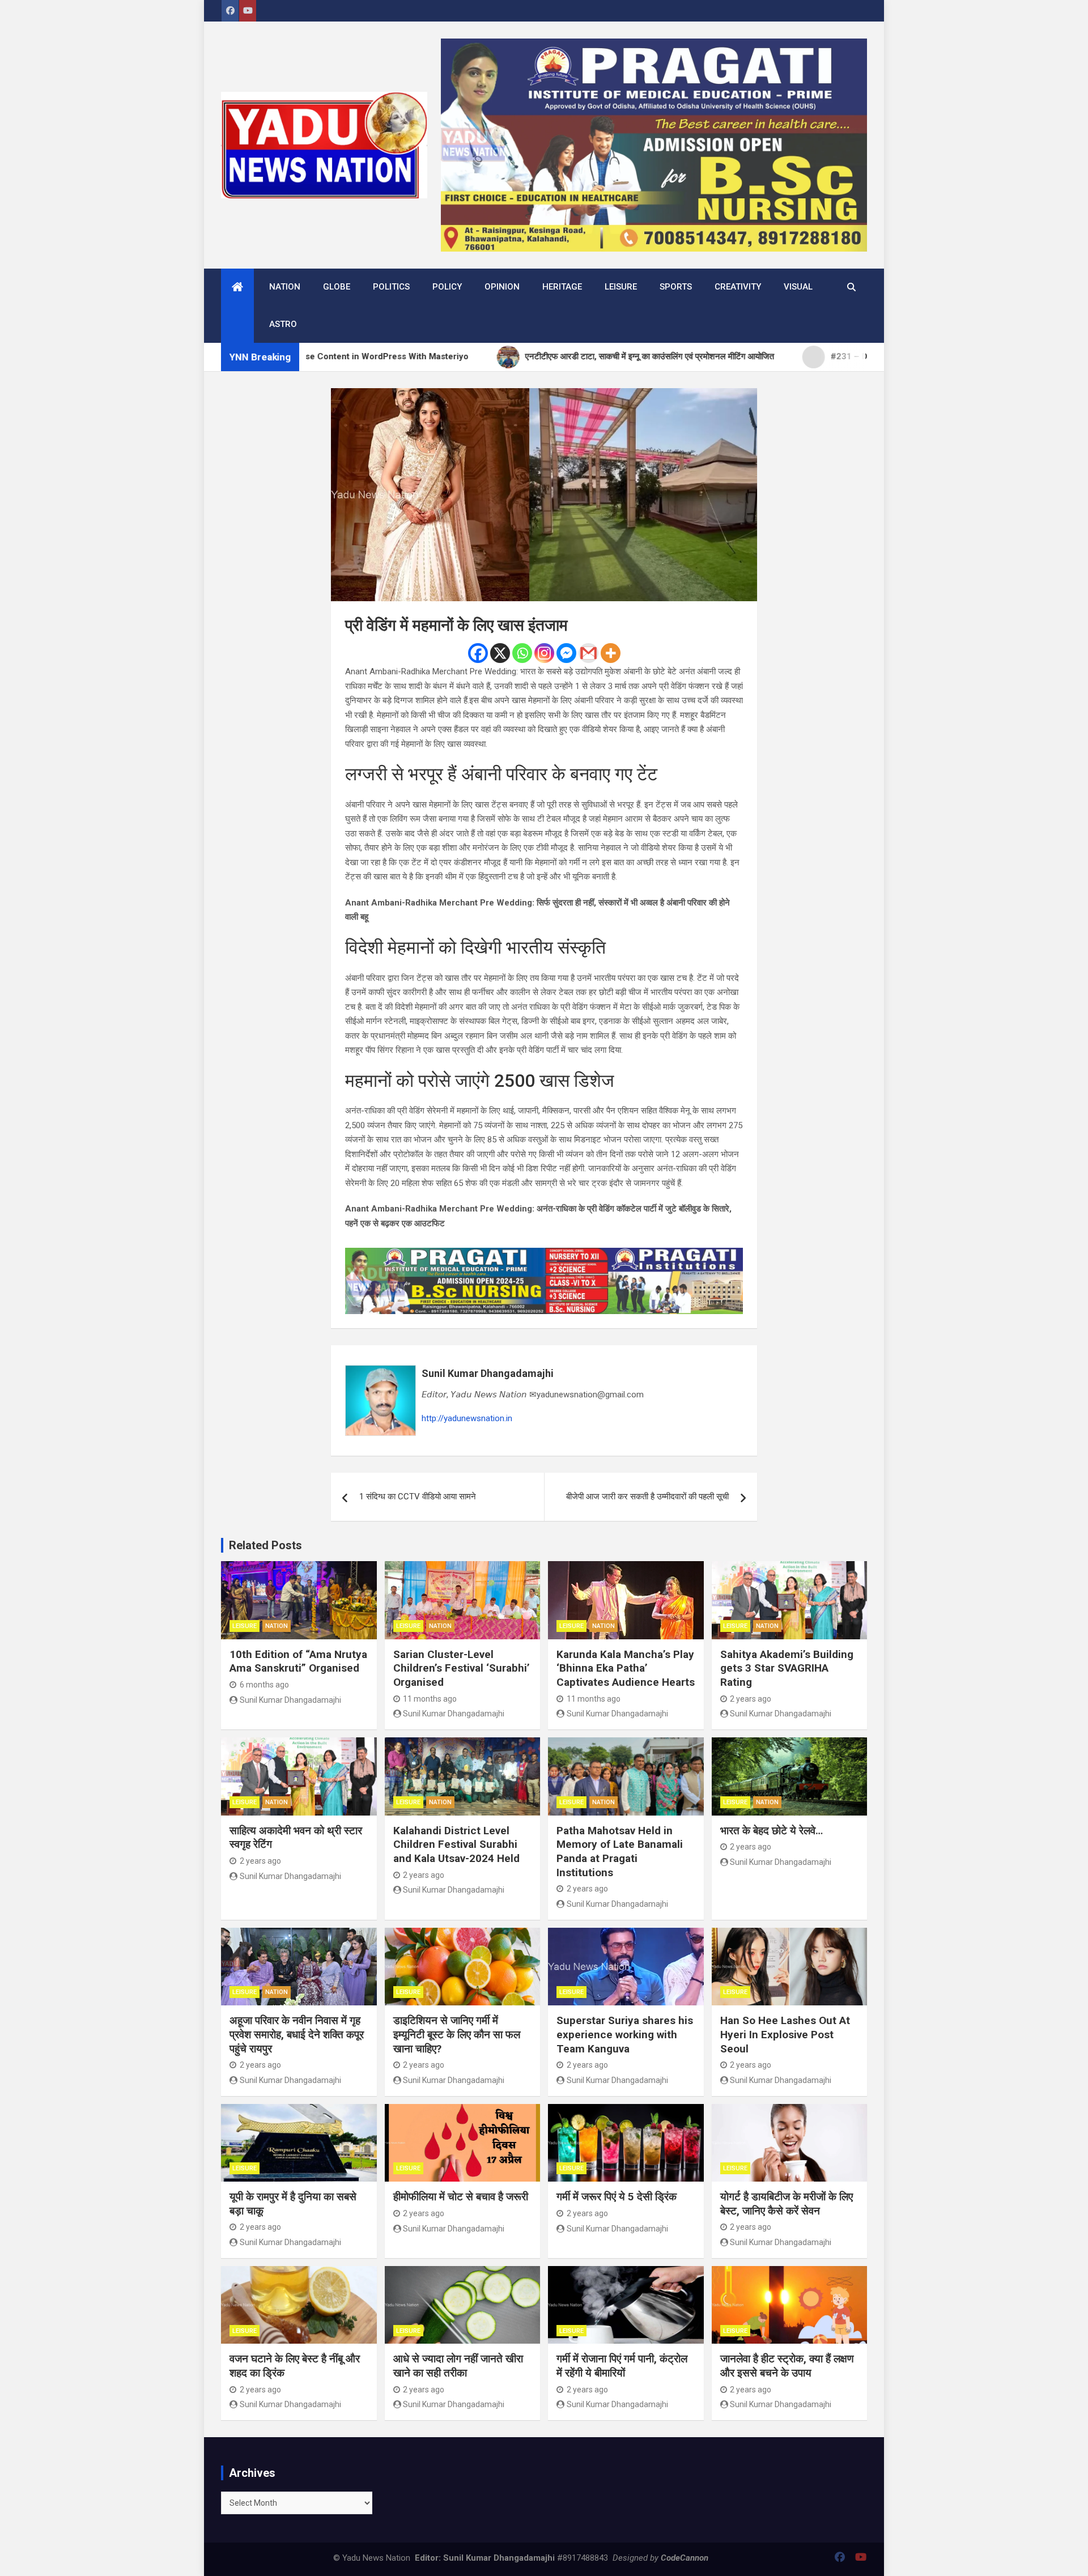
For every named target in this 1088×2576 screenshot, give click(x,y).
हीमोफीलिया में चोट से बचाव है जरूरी (461, 2197)
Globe (337, 287)
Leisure (621, 287)
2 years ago (751, 1699)
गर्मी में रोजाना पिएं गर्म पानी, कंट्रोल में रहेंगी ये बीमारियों (622, 2366)
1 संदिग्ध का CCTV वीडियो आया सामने (418, 1497)
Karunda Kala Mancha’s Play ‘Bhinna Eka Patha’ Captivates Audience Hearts (626, 1668)
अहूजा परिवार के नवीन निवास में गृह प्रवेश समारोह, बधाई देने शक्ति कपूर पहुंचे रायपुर (297, 2034)
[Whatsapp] (522, 653)
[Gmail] (588, 653)
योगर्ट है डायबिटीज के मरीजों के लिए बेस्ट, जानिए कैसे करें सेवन (787, 2204)
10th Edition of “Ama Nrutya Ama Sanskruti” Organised (298, 1661)
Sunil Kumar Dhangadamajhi (488, 1373)
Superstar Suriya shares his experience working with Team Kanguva (625, 2034)
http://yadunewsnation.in (467, 1418)
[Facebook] (478, 653)
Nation (285, 287)
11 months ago (430, 1699)
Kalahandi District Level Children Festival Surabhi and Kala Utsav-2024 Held (456, 1844)
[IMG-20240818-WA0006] (544, 1255)
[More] (611, 653)
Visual (798, 287)
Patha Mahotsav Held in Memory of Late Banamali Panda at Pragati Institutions (620, 1852)
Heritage (562, 287)
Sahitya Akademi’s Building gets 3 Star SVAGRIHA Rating (787, 1668)
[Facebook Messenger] (566, 653)
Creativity (738, 287)
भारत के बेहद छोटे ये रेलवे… (772, 1831)
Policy (447, 287)
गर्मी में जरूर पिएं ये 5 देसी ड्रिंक (617, 2197)
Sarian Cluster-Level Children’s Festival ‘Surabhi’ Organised (462, 1668)
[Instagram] (544, 653)
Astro (283, 324)
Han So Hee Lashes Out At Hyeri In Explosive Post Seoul (785, 2034)
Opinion (502, 287)
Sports (676, 287)
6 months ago (264, 1685)
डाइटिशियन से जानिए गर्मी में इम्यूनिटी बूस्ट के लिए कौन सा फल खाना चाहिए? (457, 2034)
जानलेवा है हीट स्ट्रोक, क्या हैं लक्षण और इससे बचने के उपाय (787, 2366)
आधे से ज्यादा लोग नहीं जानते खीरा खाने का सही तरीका (458, 2366)
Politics (391, 287)
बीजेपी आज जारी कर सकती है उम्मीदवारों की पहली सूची (647, 1497)
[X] (500, 653)
